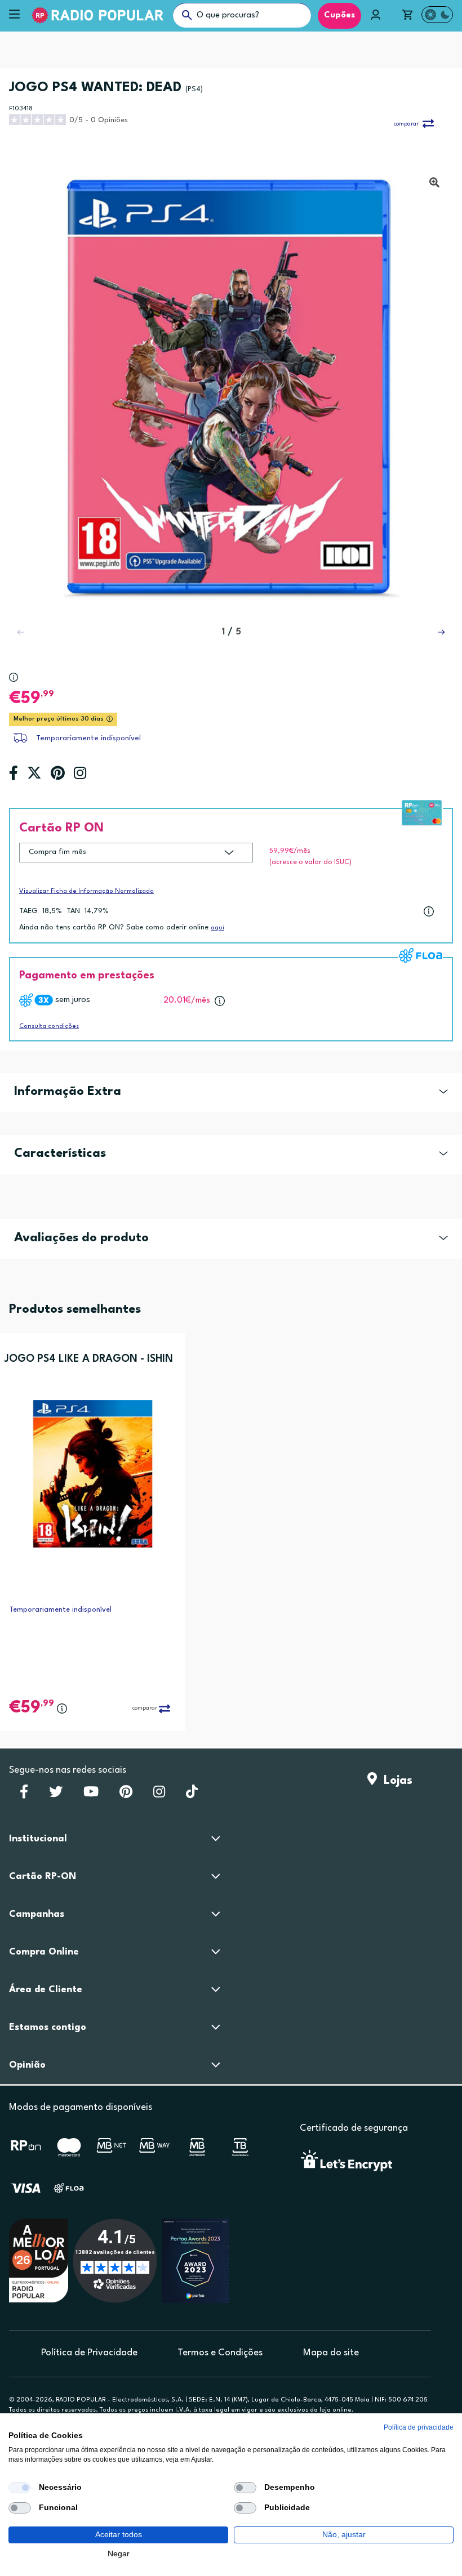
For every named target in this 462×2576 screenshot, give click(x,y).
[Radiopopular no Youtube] (91, 1795)
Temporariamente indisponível (88, 738)
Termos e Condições (220, 2353)
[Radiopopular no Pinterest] (126, 1795)
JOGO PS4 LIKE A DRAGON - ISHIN (89, 1359)
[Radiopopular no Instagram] (159, 1795)
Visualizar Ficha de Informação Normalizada (86, 891)
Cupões (339, 15)
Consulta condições (49, 1027)
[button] (441, 632)
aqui (217, 928)
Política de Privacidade (89, 2353)
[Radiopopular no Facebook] (24, 1795)
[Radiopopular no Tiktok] (192, 1795)
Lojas (395, 1781)
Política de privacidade (419, 2427)
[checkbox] (20, 2488)
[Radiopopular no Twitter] (56, 1795)
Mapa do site (331, 2353)
